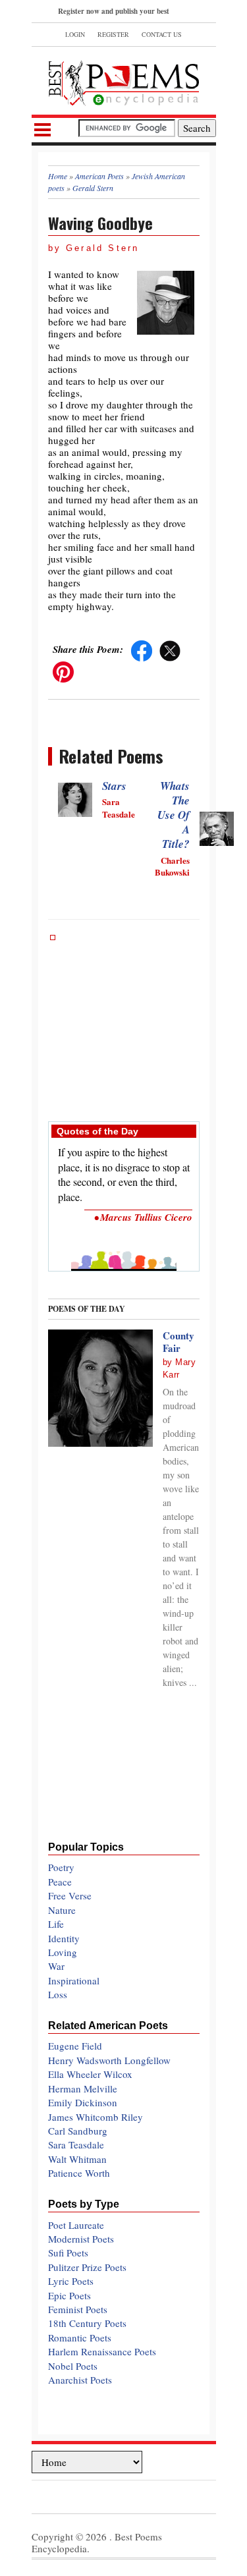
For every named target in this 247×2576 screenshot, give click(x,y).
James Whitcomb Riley (96, 2117)
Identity (64, 1938)
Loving (63, 1952)
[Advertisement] (124, 1021)
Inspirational (74, 1980)
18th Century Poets (87, 2323)
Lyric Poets (71, 2281)
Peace (60, 1882)
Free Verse (70, 1895)
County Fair (178, 1342)
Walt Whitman (77, 2159)
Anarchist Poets (80, 2380)
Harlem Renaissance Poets (102, 2351)
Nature (62, 1910)
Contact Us (162, 34)
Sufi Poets (68, 2253)
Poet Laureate (76, 2225)
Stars (114, 786)
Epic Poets (69, 2295)
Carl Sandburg (78, 2131)
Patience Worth (79, 2173)
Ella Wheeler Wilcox (90, 2074)
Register (113, 34)
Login (75, 34)
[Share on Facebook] (142, 649)
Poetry (61, 1867)
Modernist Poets (81, 2239)
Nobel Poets (73, 2366)
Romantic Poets (80, 2338)
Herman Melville (83, 2088)
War (56, 1966)
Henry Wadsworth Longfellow (109, 2060)
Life (56, 1924)
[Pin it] (63, 670)
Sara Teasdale (76, 2144)
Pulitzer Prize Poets (87, 2267)
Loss (58, 1994)
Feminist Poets (78, 2309)
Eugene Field (75, 2046)
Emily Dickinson (83, 2102)
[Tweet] (170, 649)
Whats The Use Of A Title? (174, 815)
